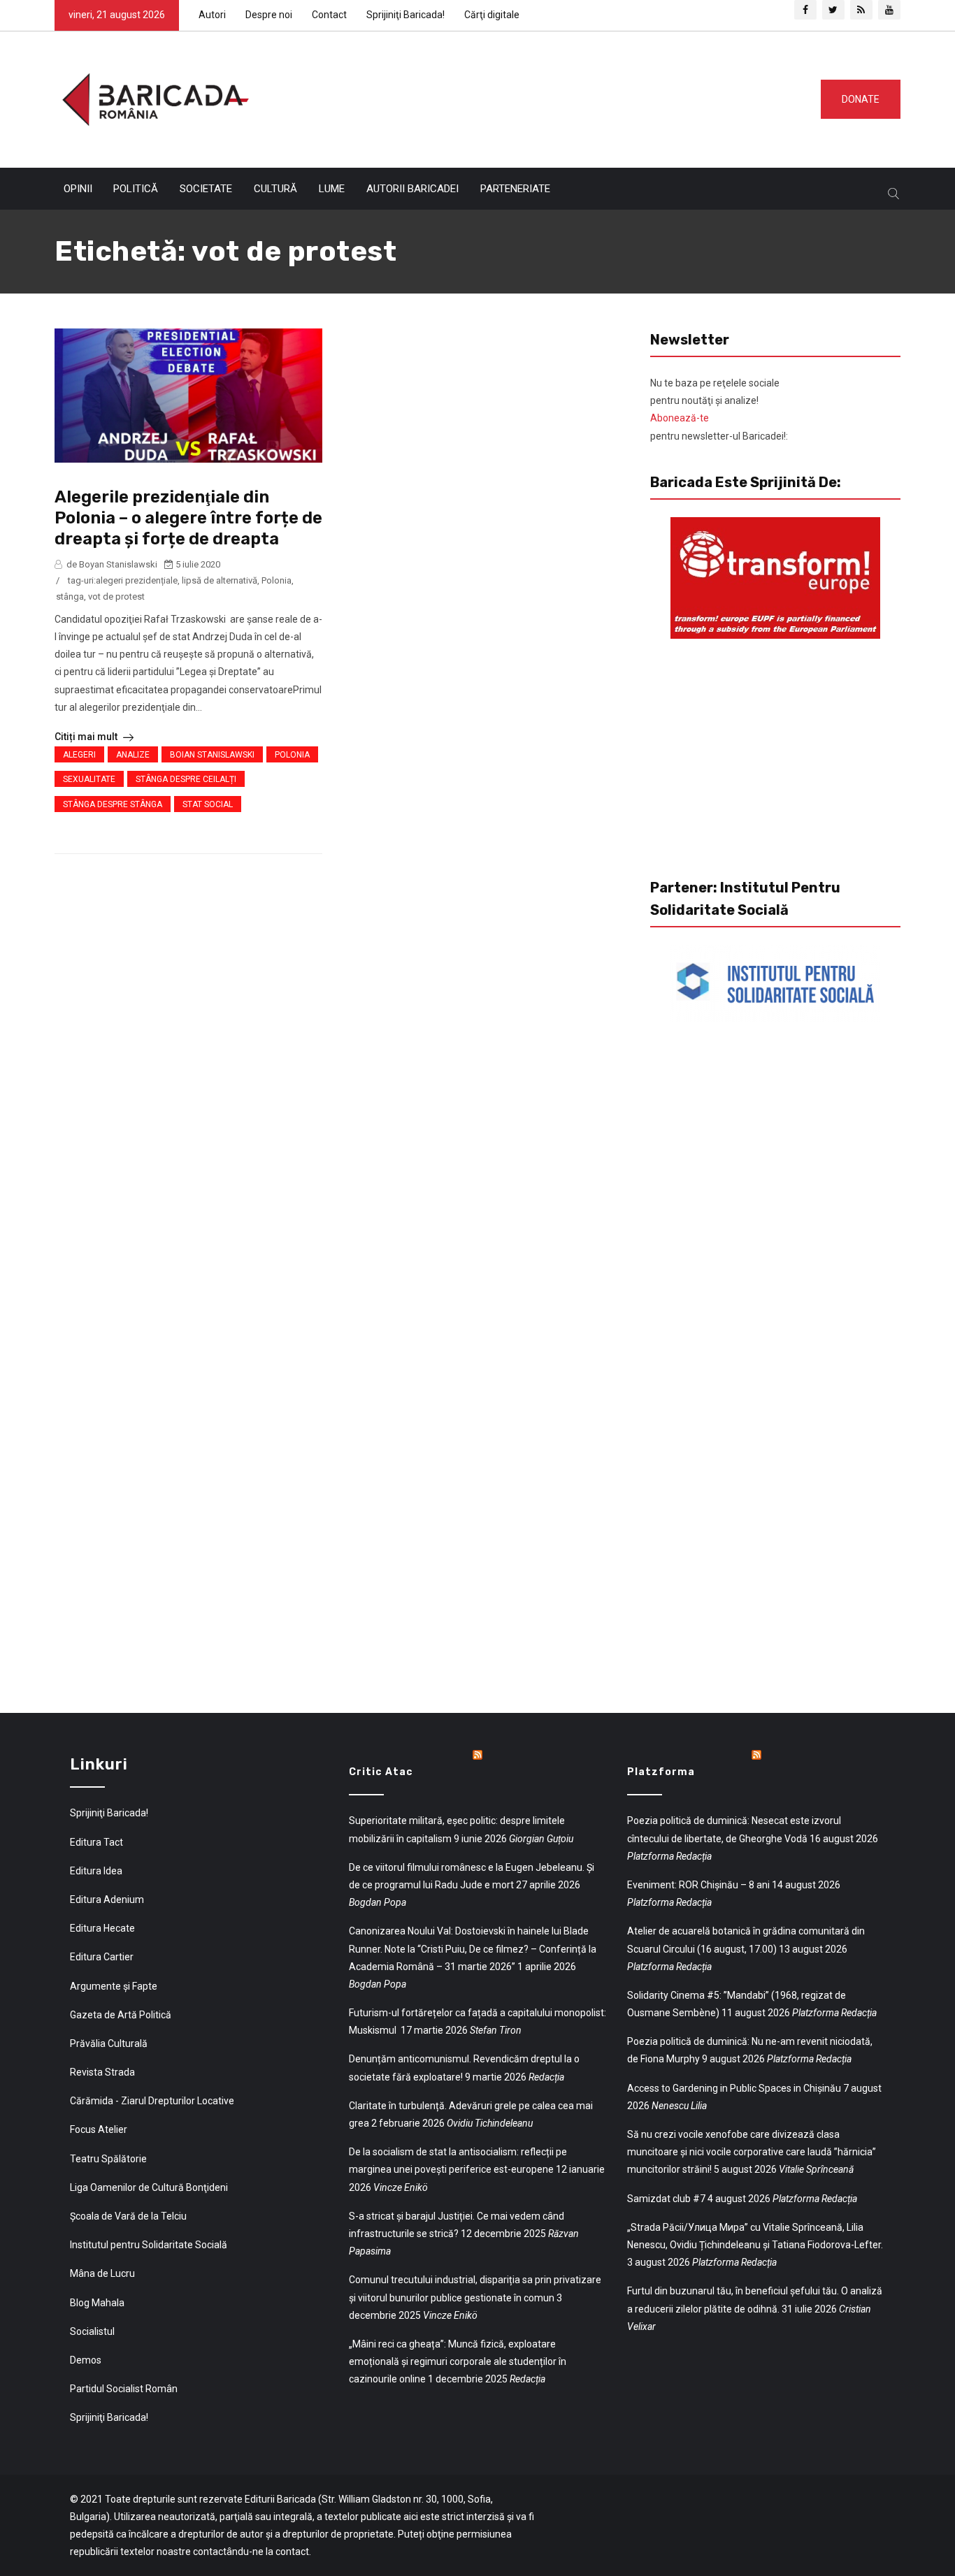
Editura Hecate (102, 1928)
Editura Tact (96, 1842)
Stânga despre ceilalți (186, 779)
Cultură (275, 189)
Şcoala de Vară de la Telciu (128, 2216)
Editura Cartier (102, 1957)
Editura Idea (96, 1871)
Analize (133, 755)
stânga (70, 596)
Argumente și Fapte (114, 1986)
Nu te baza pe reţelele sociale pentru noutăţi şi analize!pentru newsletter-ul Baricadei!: (719, 410)
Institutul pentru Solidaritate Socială (149, 2245)
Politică (136, 189)
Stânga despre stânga (113, 804)
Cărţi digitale (492, 15)
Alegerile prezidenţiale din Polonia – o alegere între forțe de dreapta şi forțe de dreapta (188, 518)
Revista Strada (102, 2072)
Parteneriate (515, 189)
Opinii (78, 189)
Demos (86, 2360)
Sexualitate (89, 779)
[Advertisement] (529, 96)
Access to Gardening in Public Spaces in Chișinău (734, 2088)
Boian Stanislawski (212, 755)
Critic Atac (381, 1772)
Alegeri (79, 755)
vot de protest (116, 596)
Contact (329, 15)
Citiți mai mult (87, 737)
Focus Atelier (99, 2129)
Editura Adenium (107, 1900)
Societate (206, 189)
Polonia (277, 580)
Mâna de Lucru (102, 2273)
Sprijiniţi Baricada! (405, 15)
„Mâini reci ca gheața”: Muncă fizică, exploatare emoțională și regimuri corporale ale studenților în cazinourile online (458, 2361)
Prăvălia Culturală (109, 2043)
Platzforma (661, 1772)
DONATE (861, 99)
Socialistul (92, 2331)
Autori (212, 15)
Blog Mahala (97, 2303)
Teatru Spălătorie (108, 2159)
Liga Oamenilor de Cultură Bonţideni (149, 2187)
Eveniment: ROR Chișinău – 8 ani (698, 1885)
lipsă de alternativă (220, 580)
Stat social (208, 804)
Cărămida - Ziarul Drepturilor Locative (152, 2101)
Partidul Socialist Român (124, 2389)
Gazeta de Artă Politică (121, 2015)
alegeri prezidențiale (137, 580)
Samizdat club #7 (666, 2199)
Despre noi (269, 15)
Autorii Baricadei (412, 189)
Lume (332, 189)
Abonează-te (680, 418)
